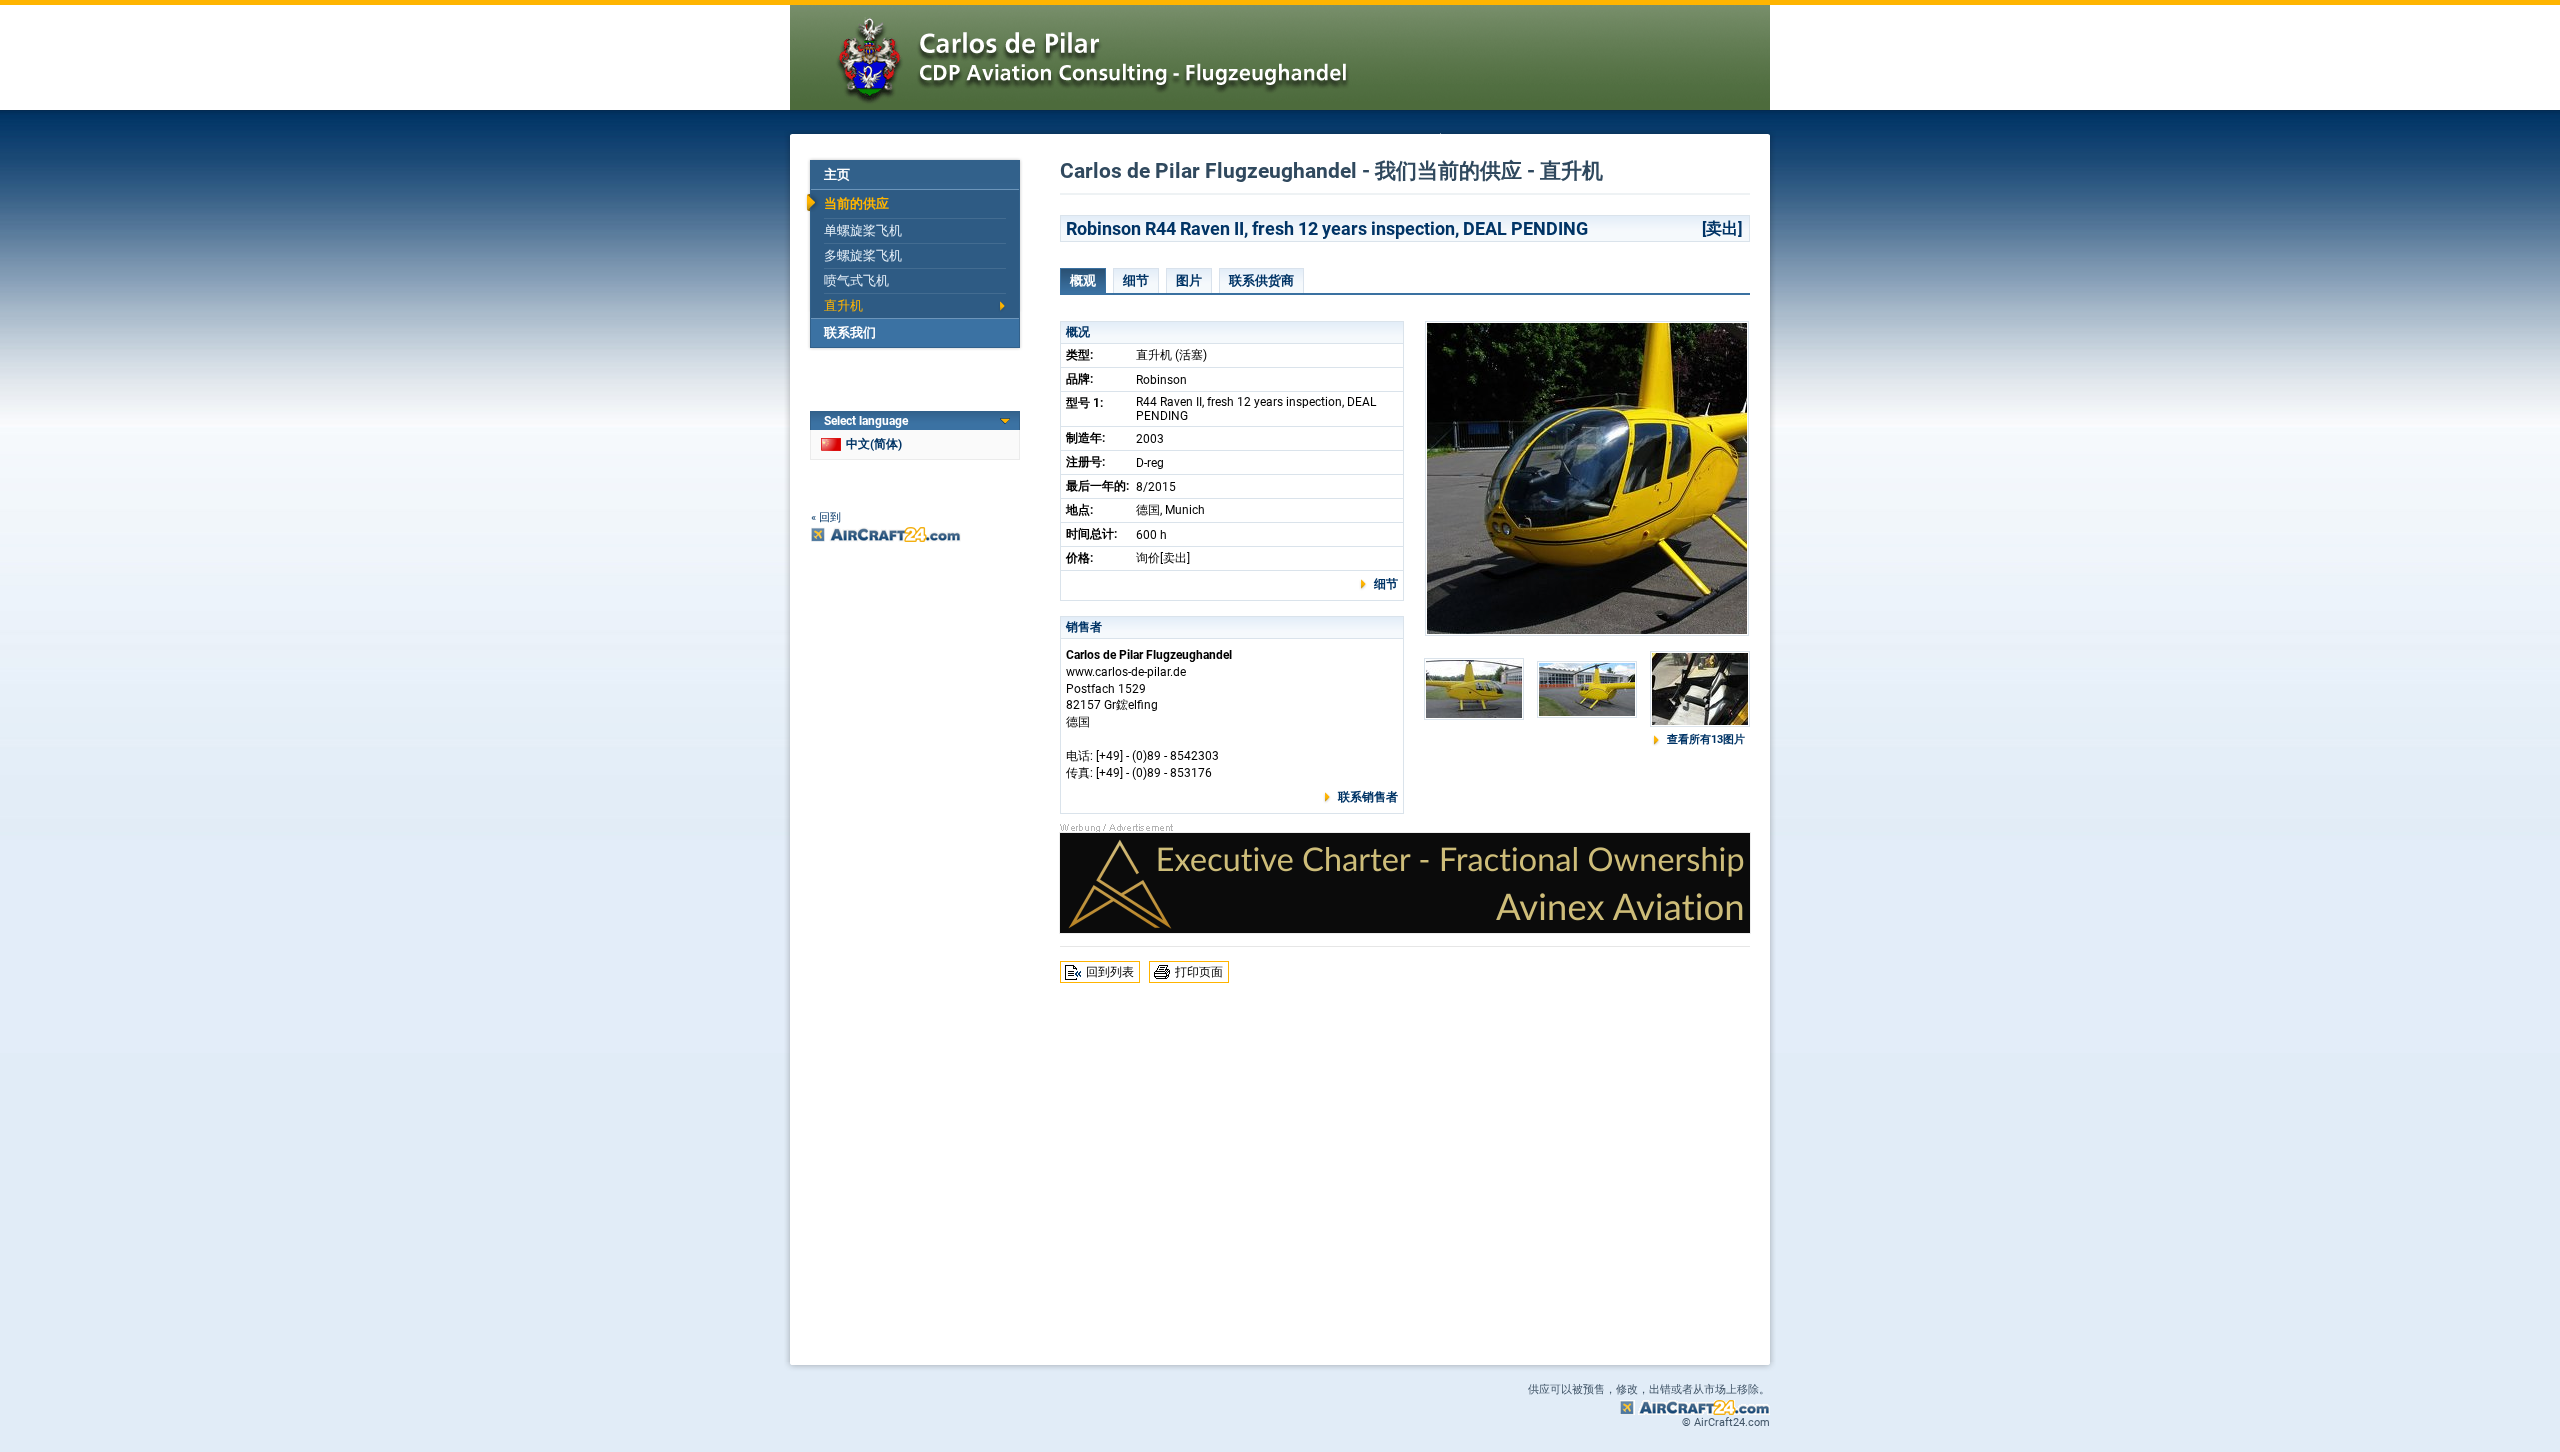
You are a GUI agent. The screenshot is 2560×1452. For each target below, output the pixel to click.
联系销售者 (1368, 797)
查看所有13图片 (1706, 739)
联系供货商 (1261, 280)
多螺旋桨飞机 (863, 255)
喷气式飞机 (856, 280)
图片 (1189, 280)
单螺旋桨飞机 (863, 230)
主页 (837, 174)
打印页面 (1199, 972)
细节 (1136, 280)
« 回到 (826, 517)
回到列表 (1110, 972)
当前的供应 (856, 203)
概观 (1083, 280)
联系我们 (850, 332)
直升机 (843, 305)
